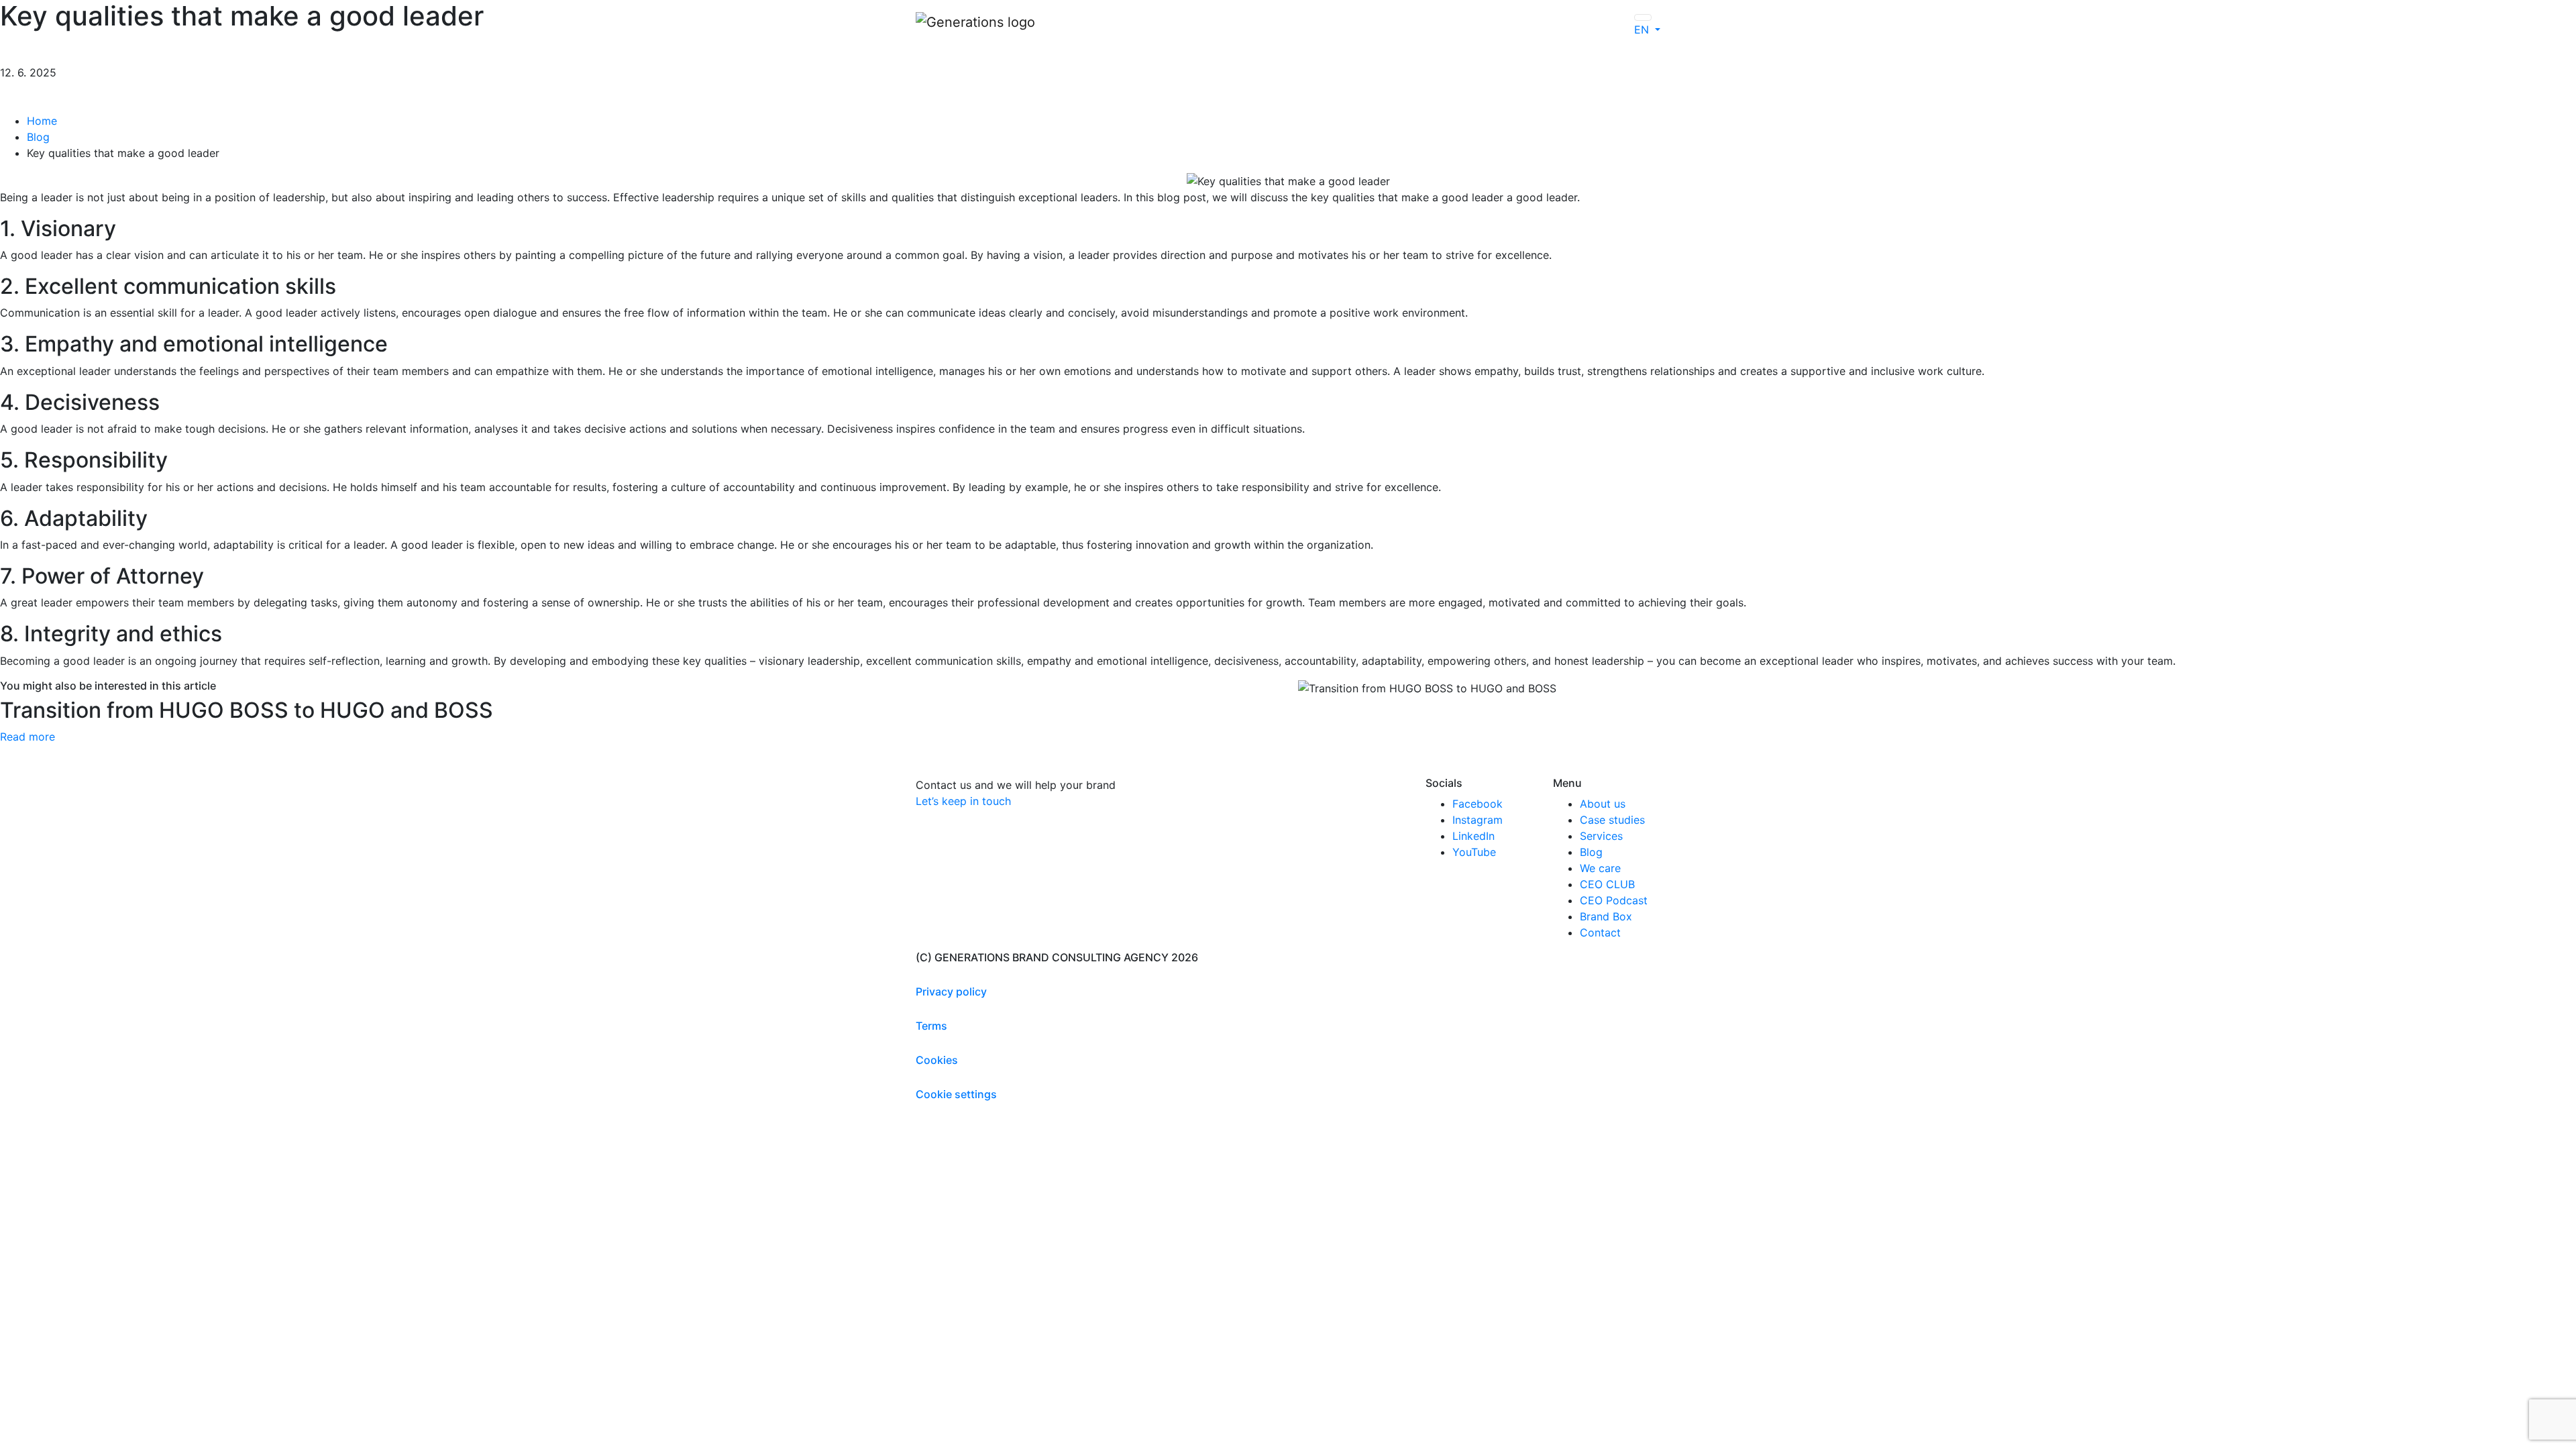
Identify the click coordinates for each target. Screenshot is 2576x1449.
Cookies (937, 1060)
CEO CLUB (1607, 884)
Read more (28, 737)
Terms (931, 1026)
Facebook (1478, 804)
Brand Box (1606, 916)
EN (1643, 30)
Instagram (1478, 820)
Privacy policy (951, 991)
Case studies (1612, 820)
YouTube (1474, 852)
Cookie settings (956, 1094)
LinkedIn (1473, 836)
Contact (1600, 932)
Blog (38, 137)
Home (42, 121)
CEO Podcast (1614, 900)
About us (1603, 804)
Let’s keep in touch (963, 801)
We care (1600, 868)
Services (1601, 836)
